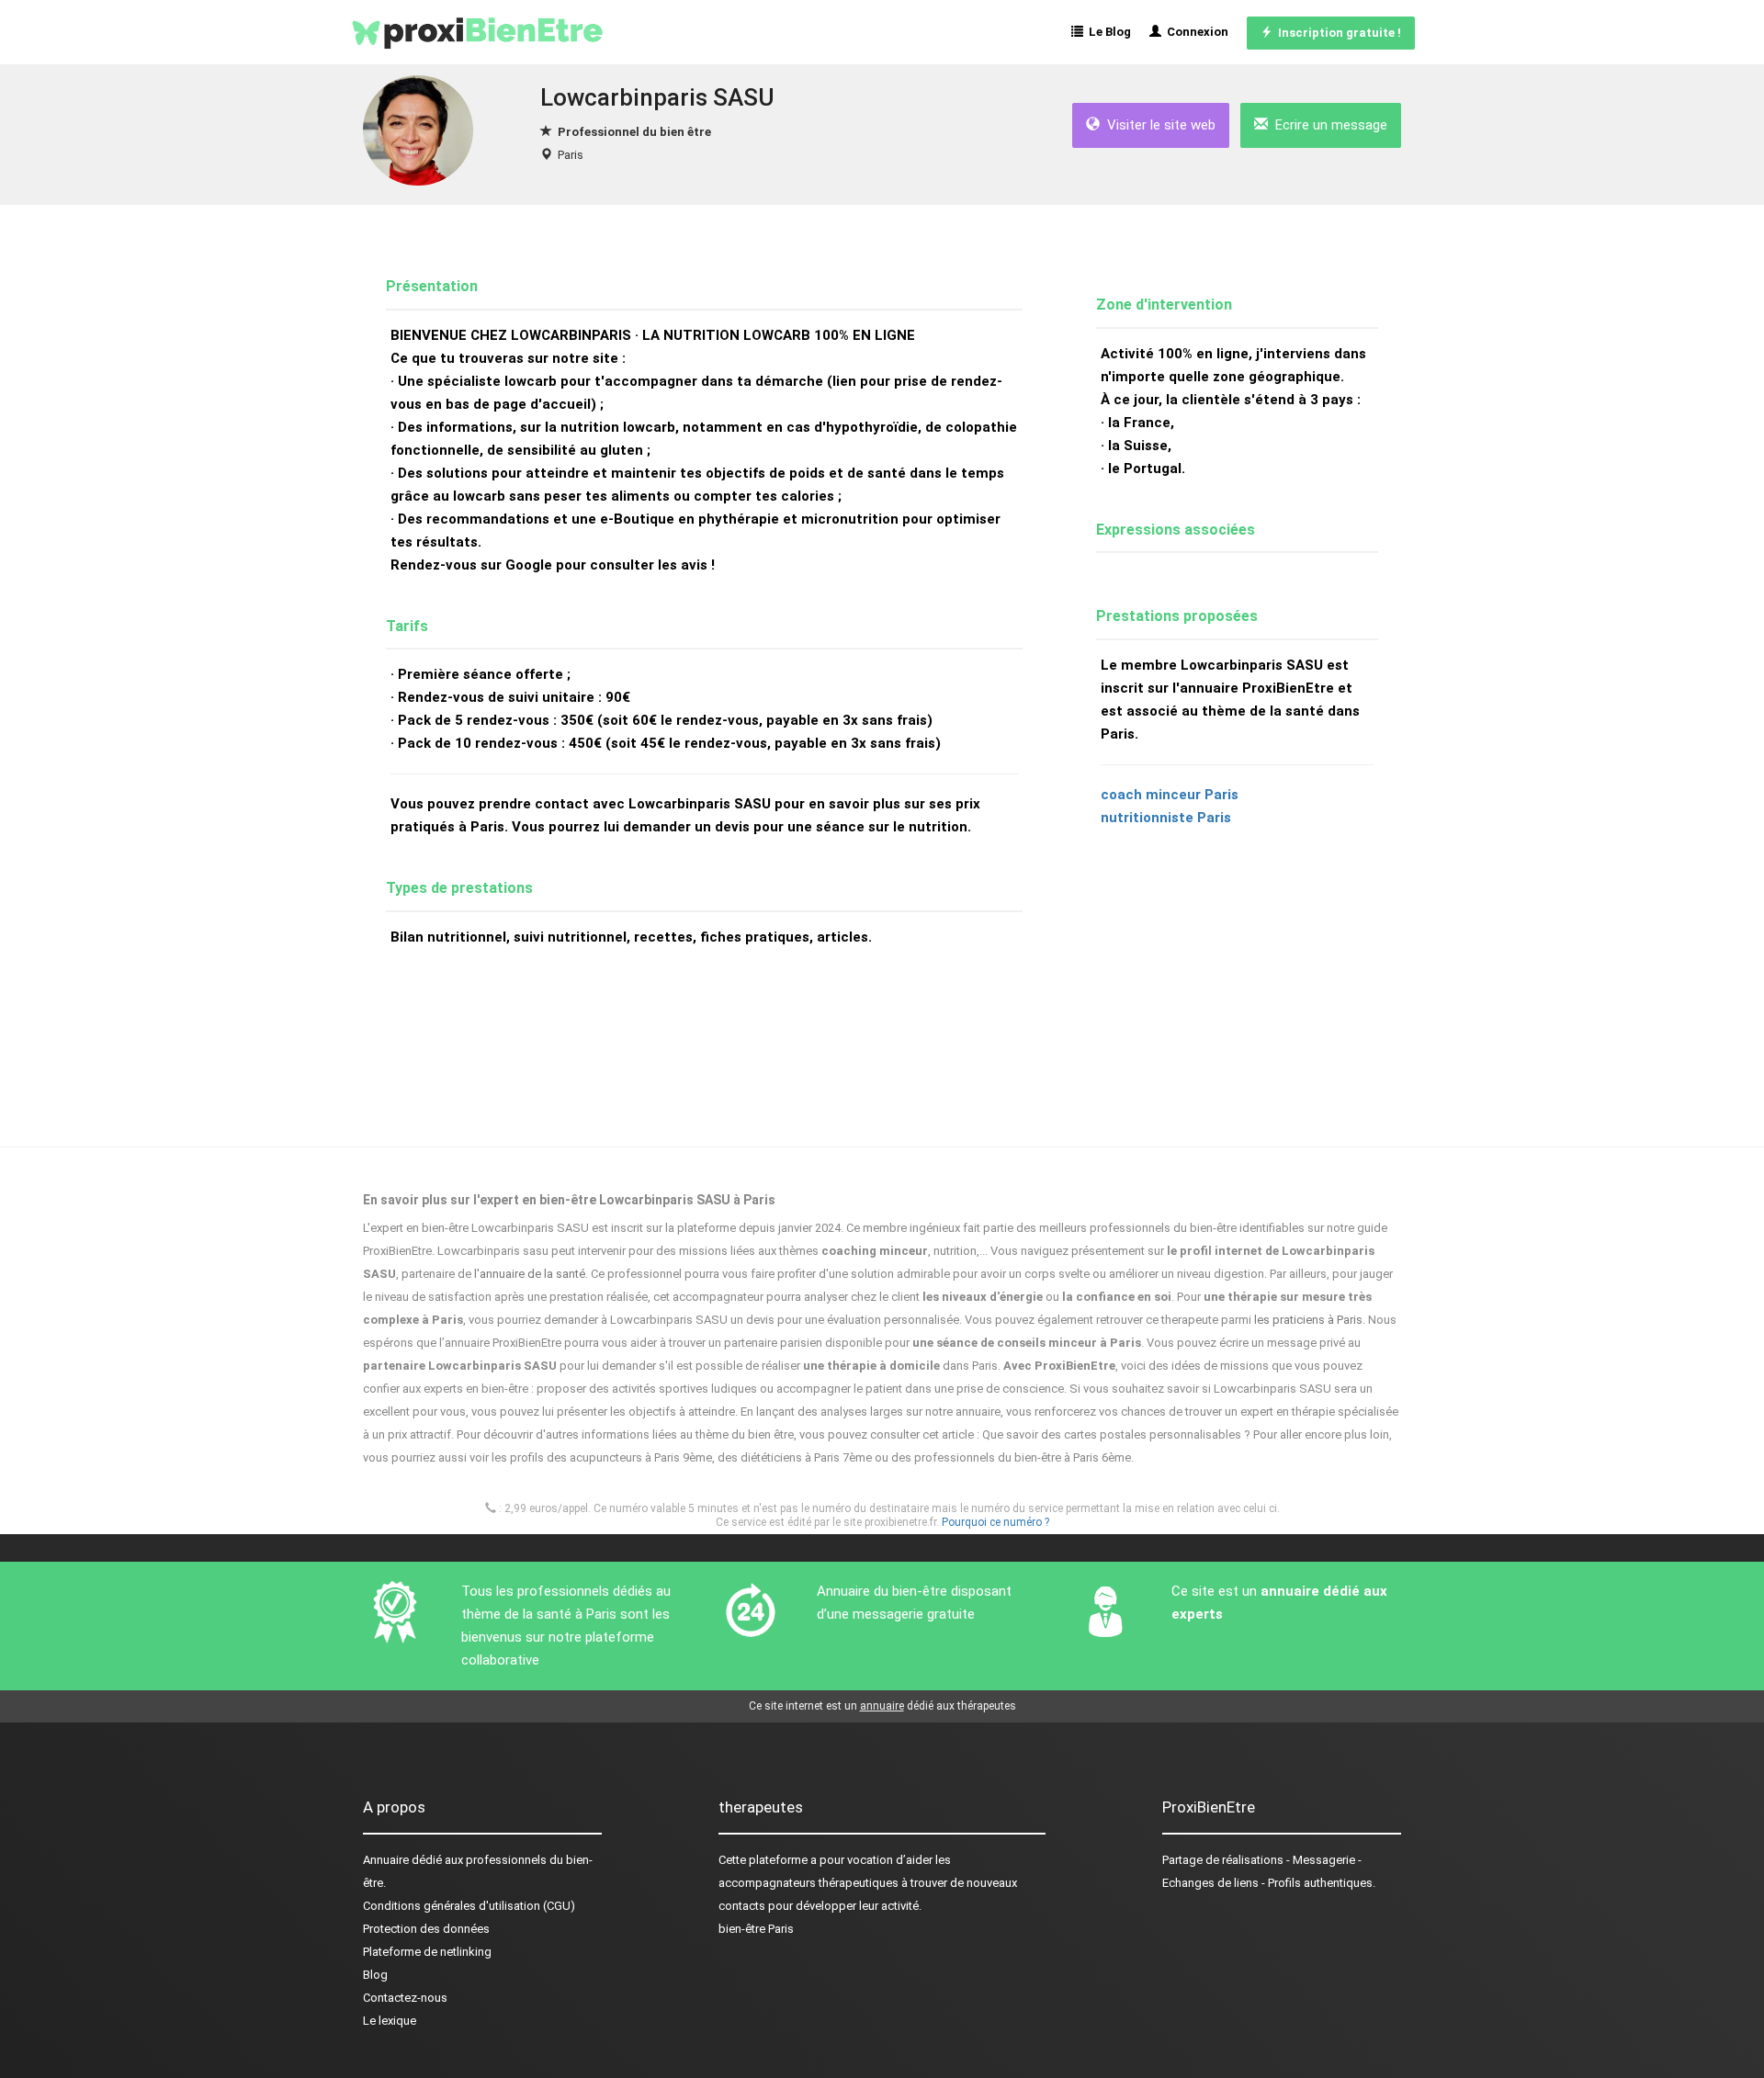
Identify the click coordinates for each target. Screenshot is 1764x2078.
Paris (571, 155)
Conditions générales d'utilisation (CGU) (469, 1906)
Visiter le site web (1158, 125)
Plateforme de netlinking (427, 1952)
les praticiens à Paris (1308, 1320)
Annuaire (386, 1860)
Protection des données (426, 1929)
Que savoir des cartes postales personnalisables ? (1116, 1434)
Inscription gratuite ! (1337, 33)
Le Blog (1107, 32)
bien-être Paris (756, 1929)
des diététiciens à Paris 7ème (795, 1457)
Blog (375, 1975)
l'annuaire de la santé (530, 1274)
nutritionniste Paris (1166, 818)
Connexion (1195, 32)
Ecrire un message (1328, 125)
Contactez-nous (405, 1998)
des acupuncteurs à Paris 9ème (629, 1457)
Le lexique (390, 2021)
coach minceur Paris (1170, 795)
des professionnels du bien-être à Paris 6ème (1011, 1457)
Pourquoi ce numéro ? (995, 1522)
